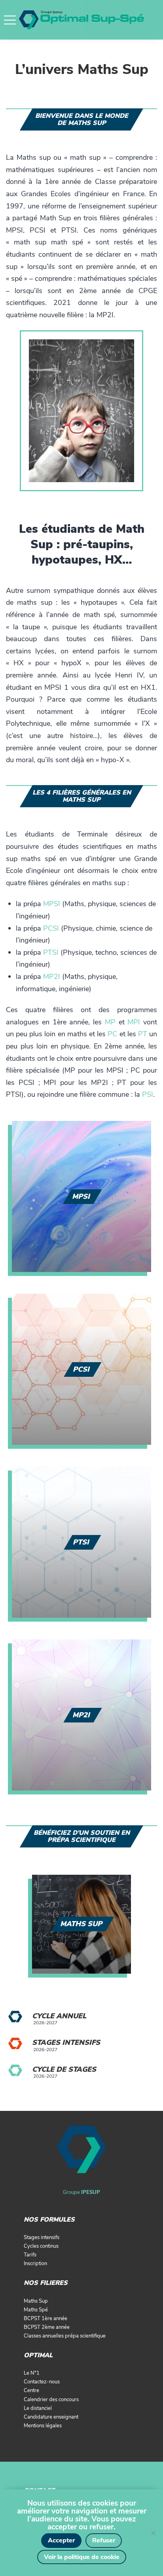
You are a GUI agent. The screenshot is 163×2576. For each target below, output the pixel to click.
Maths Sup (36, 2301)
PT (143, 1034)
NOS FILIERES (46, 2283)
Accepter (61, 2540)
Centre (31, 2391)
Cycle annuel (59, 2016)
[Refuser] (153, 2533)
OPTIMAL (38, 2355)
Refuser (104, 2540)
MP (110, 1022)
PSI (148, 1094)
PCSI (51, 928)
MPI (134, 1022)
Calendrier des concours (51, 2400)
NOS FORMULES (49, 2220)
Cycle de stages (64, 2069)
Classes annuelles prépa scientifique (65, 2336)
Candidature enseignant (51, 2417)
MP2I (52, 977)
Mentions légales (43, 2426)
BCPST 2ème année (47, 2327)
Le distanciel (38, 2408)
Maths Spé (36, 2310)
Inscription (35, 2264)
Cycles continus (41, 2246)
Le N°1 (32, 2373)
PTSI (51, 952)
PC (112, 1034)
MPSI (52, 904)
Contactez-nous (42, 2382)
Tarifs (30, 2255)
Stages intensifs (66, 2042)
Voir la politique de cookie (82, 2557)
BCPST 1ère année (45, 2319)
